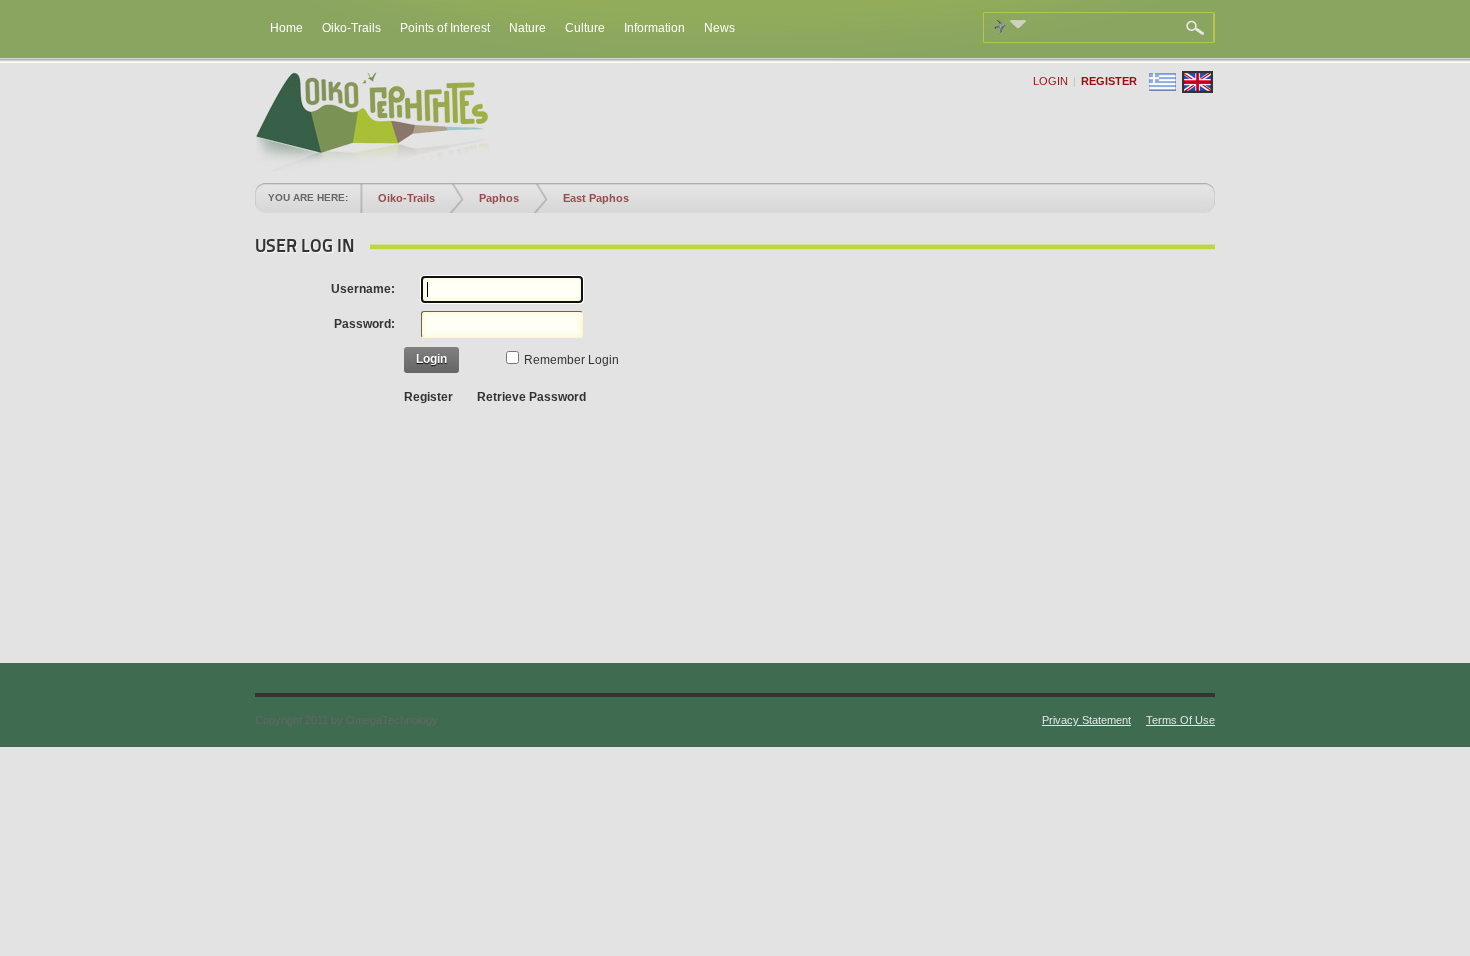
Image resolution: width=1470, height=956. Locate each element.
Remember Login (571, 360)
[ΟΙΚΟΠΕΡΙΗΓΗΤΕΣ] (372, 167)
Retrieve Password (531, 397)
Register (1109, 81)
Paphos (499, 198)
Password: (364, 324)
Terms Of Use (1180, 720)
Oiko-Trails (406, 198)
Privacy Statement (1086, 720)
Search (1198, 28)
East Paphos (596, 198)
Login (1050, 81)
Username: (363, 289)
